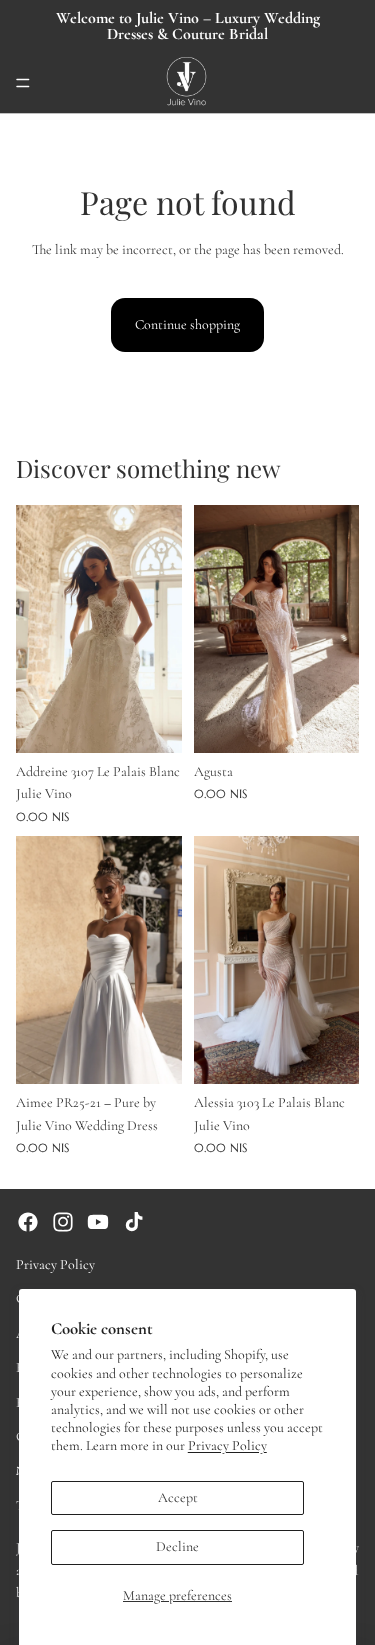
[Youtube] (98, 1222)
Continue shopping (187, 324)
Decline (177, 1546)
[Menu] (23, 83)
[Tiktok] (134, 1222)
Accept (178, 1497)
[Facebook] (28, 1222)
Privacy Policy (227, 1445)
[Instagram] (63, 1222)
